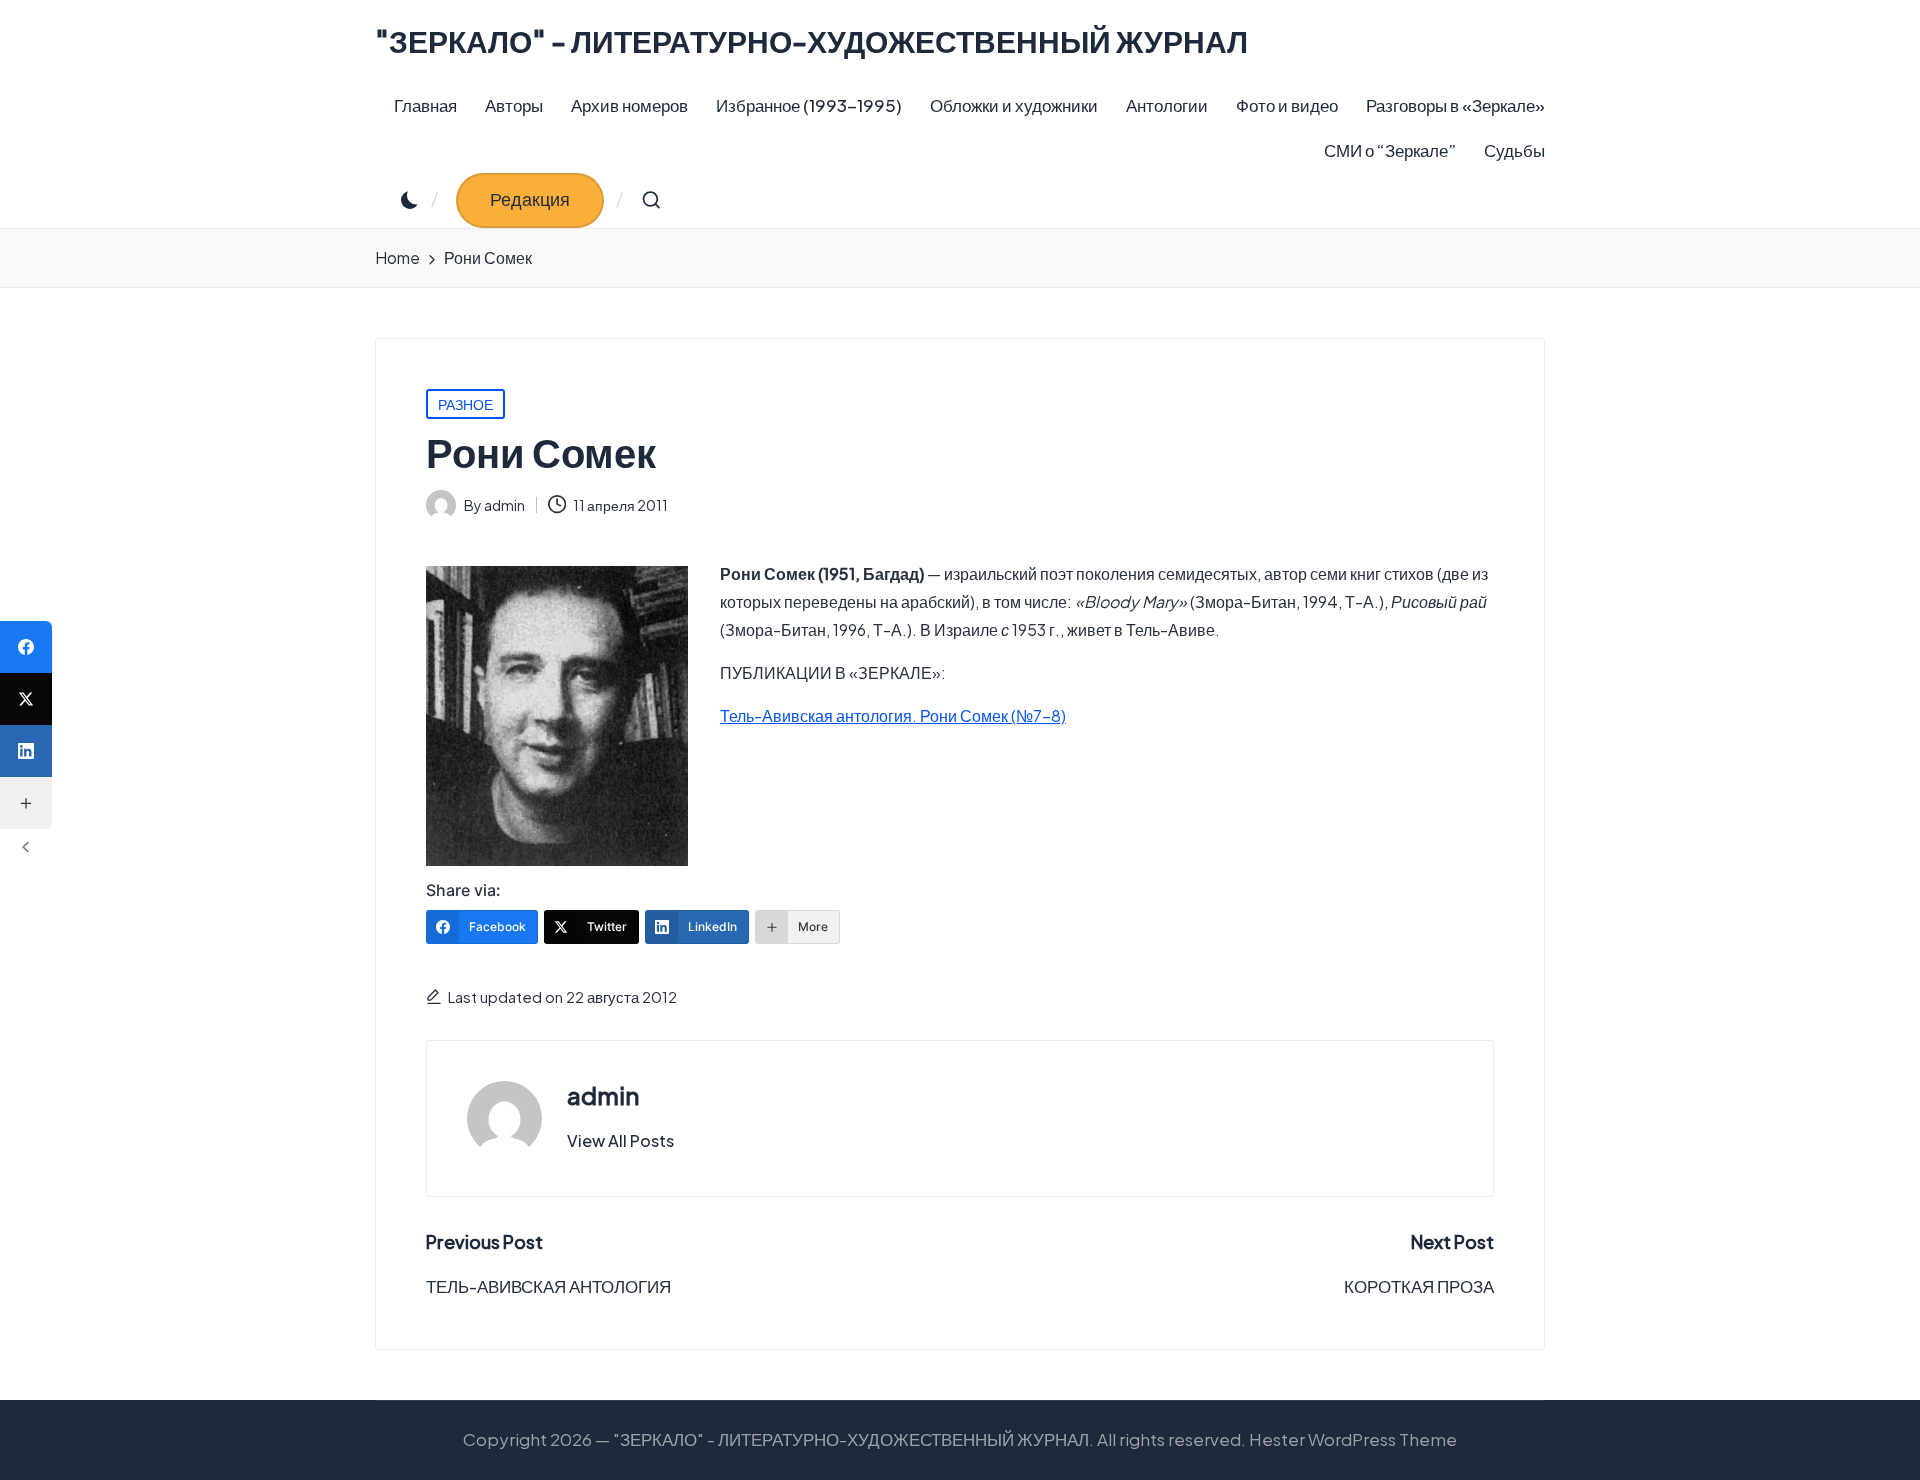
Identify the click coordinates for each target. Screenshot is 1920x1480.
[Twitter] (26, 699)
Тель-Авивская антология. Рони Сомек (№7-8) (893, 715)
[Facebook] (26, 647)
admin (603, 1095)
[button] (530, 200)
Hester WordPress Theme (1353, 1439)
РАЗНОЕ (465, 404)
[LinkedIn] (26, 751)
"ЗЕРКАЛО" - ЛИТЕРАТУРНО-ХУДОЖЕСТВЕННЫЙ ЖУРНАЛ (811, 41)
